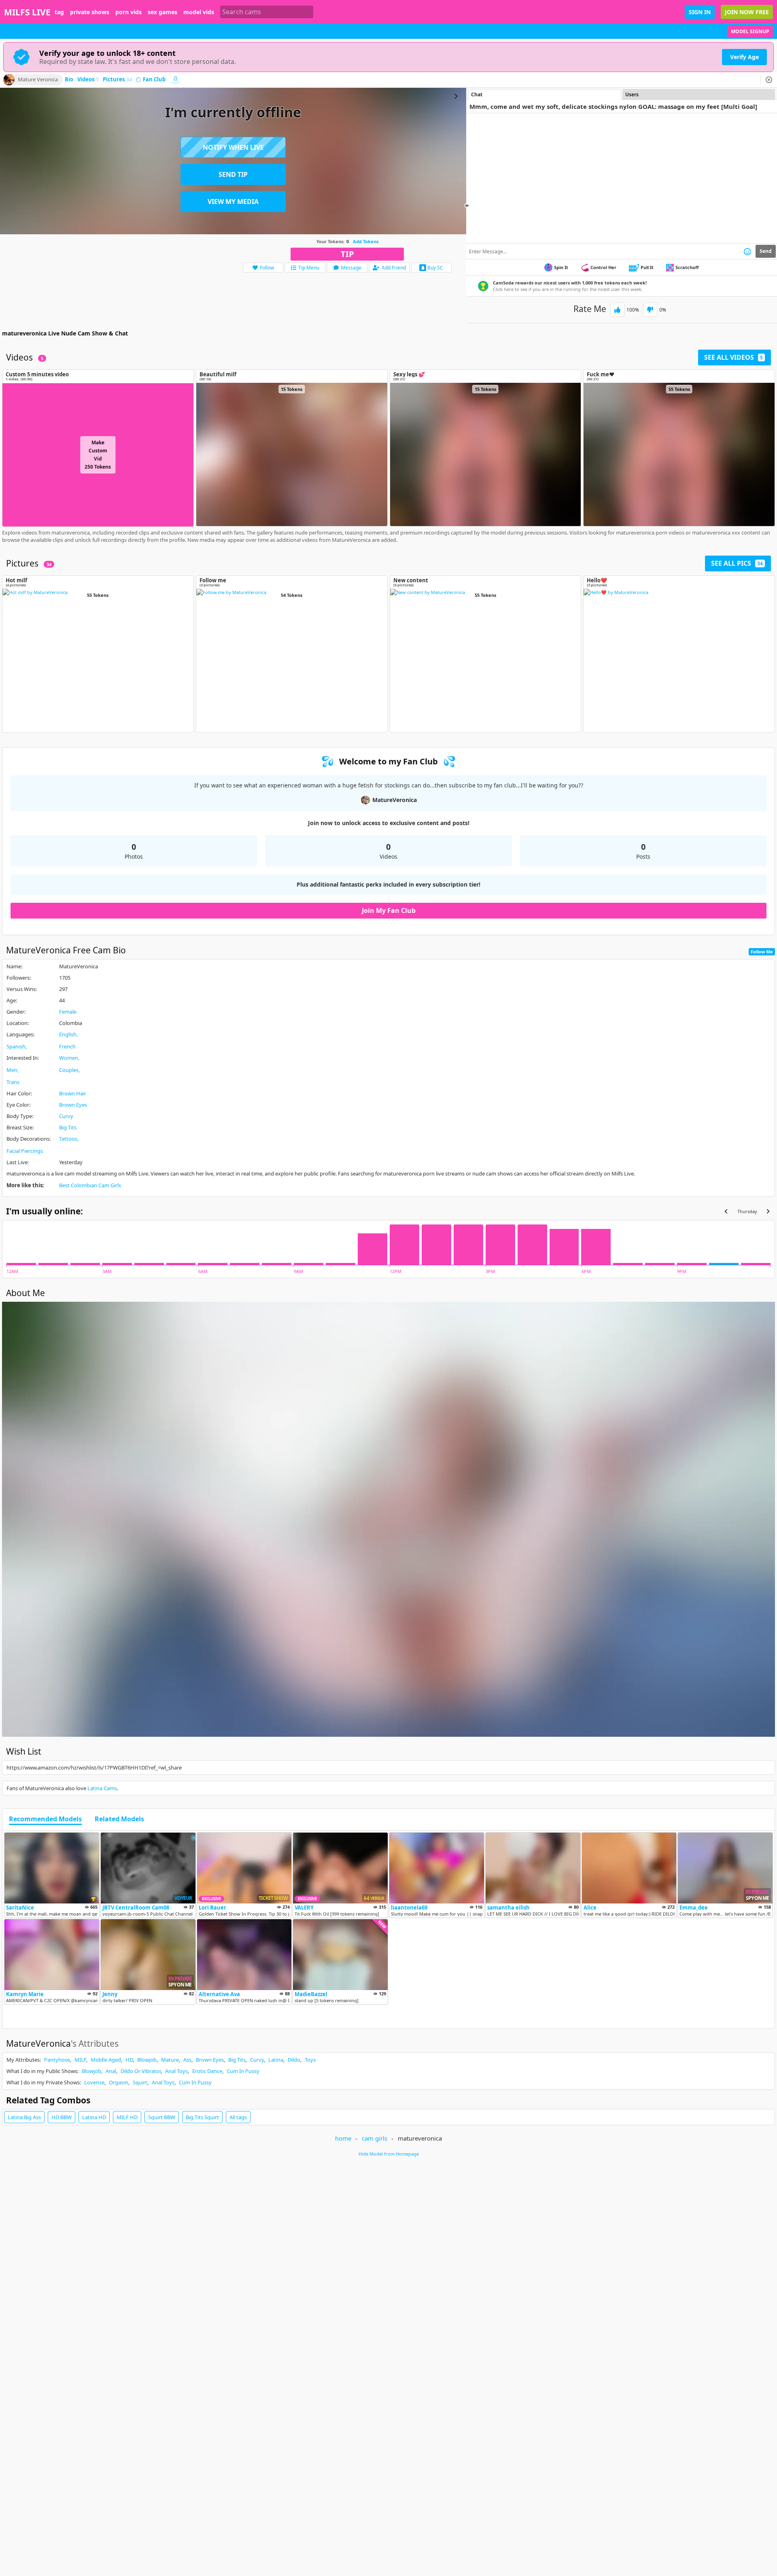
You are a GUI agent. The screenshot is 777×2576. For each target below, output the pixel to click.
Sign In (700, 12)
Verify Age (744, 57)
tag (59, 12)
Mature (170, 2060)
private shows (90, 12)
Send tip (233, 174)
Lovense (94, 2082)
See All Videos (733, 357)
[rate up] (617, 310)
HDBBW (62, 2117)
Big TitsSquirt (202, 2117)
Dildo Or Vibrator (141, 2071)
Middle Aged (106, 2060)
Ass (187, 2060)
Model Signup (750, 31)
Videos (88, 80)
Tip (347, 254)
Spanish (16, 1046)
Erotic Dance (207, 2071)
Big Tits (68, 1127)
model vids (199, 12)
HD (129, 2060)
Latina (276, 2060)
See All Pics (737, 563)
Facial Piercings (25, 1151)
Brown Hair (73, 1093)
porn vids (128, 12)
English (68, 1034)
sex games (162, 12)
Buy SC (435, 268)
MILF (80, 2060)
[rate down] (650, 310)
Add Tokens (366, 241)
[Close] (769, 80)
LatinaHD (94, 2117)
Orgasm (119, 2082)
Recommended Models (45, 1819)
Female (68, 1012)
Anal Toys (176, 2071)
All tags (238, 2117)
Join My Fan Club (389, 910)
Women (69, 1058)
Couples (69, 1070)
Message (351, 268)
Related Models (119, 1819)
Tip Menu (309, 268)
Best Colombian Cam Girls (90, 1185)
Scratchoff (687, 267)
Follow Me (762, 952)
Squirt (140, 2082)
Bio (69, 80)
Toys (310, 2060)
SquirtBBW (162, 2117)
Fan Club (154, 80)
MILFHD (127, 2117)
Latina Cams (102, 1788)
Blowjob (147, 2060)
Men (12, 1070)
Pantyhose (57, 2060)
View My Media (233, 202)
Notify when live (233, 147)
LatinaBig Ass (24, 2117)
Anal (111, 2071)
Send (766, 251)
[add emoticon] (747, 251)
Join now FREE (747, 12)
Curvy (66, 1116)
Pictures (117, 80)
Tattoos (68, 1139)
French (67, 1046)
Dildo (294, 2060)
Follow (267, 268)
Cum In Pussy (243, 2071)
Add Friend (394, 268)
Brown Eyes (73, 1105)
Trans (13, 1082)
